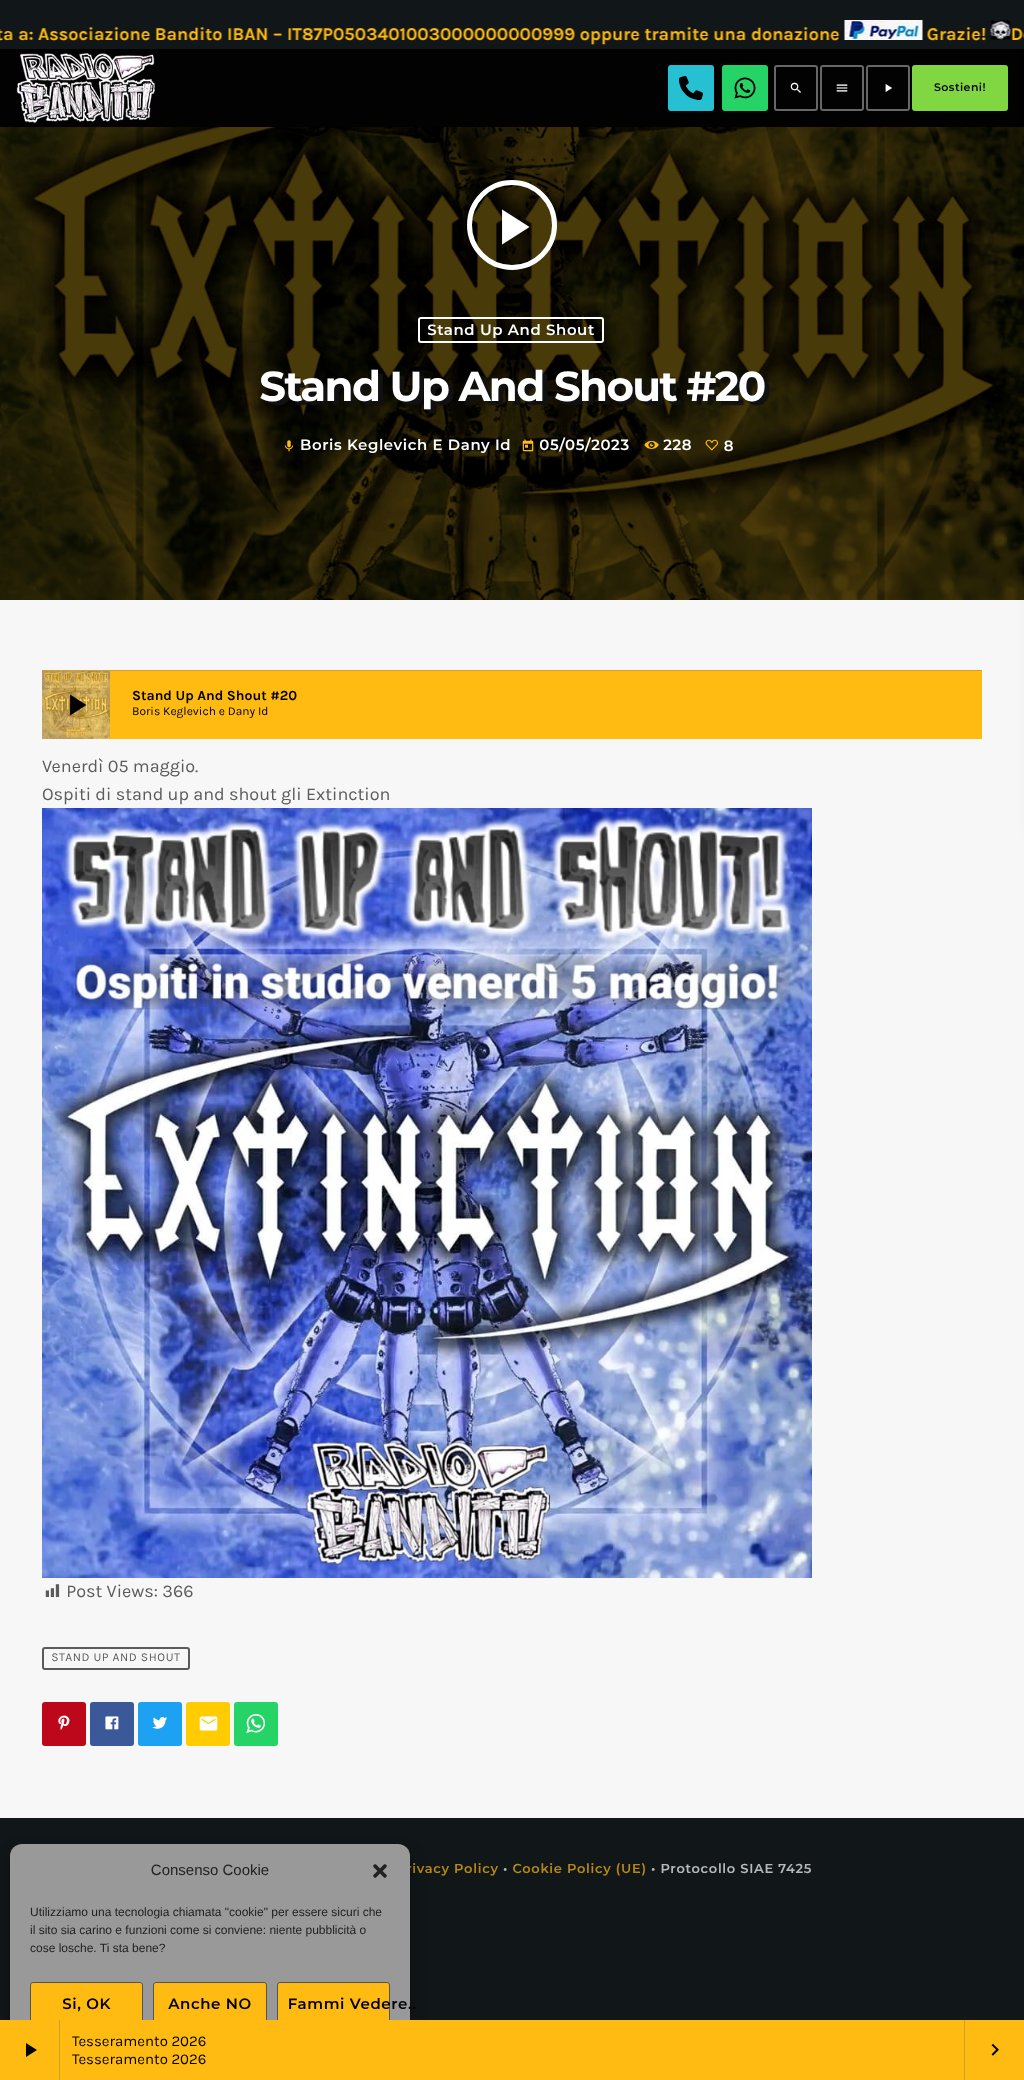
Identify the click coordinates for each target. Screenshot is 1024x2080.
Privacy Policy (447, 1869)
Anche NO (210, 2003)
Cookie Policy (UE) (579, 1869)
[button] (380, 1871)
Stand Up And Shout (511, 330)
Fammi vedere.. (339, 2003)
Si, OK (86, 2003)
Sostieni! (960, 87)
